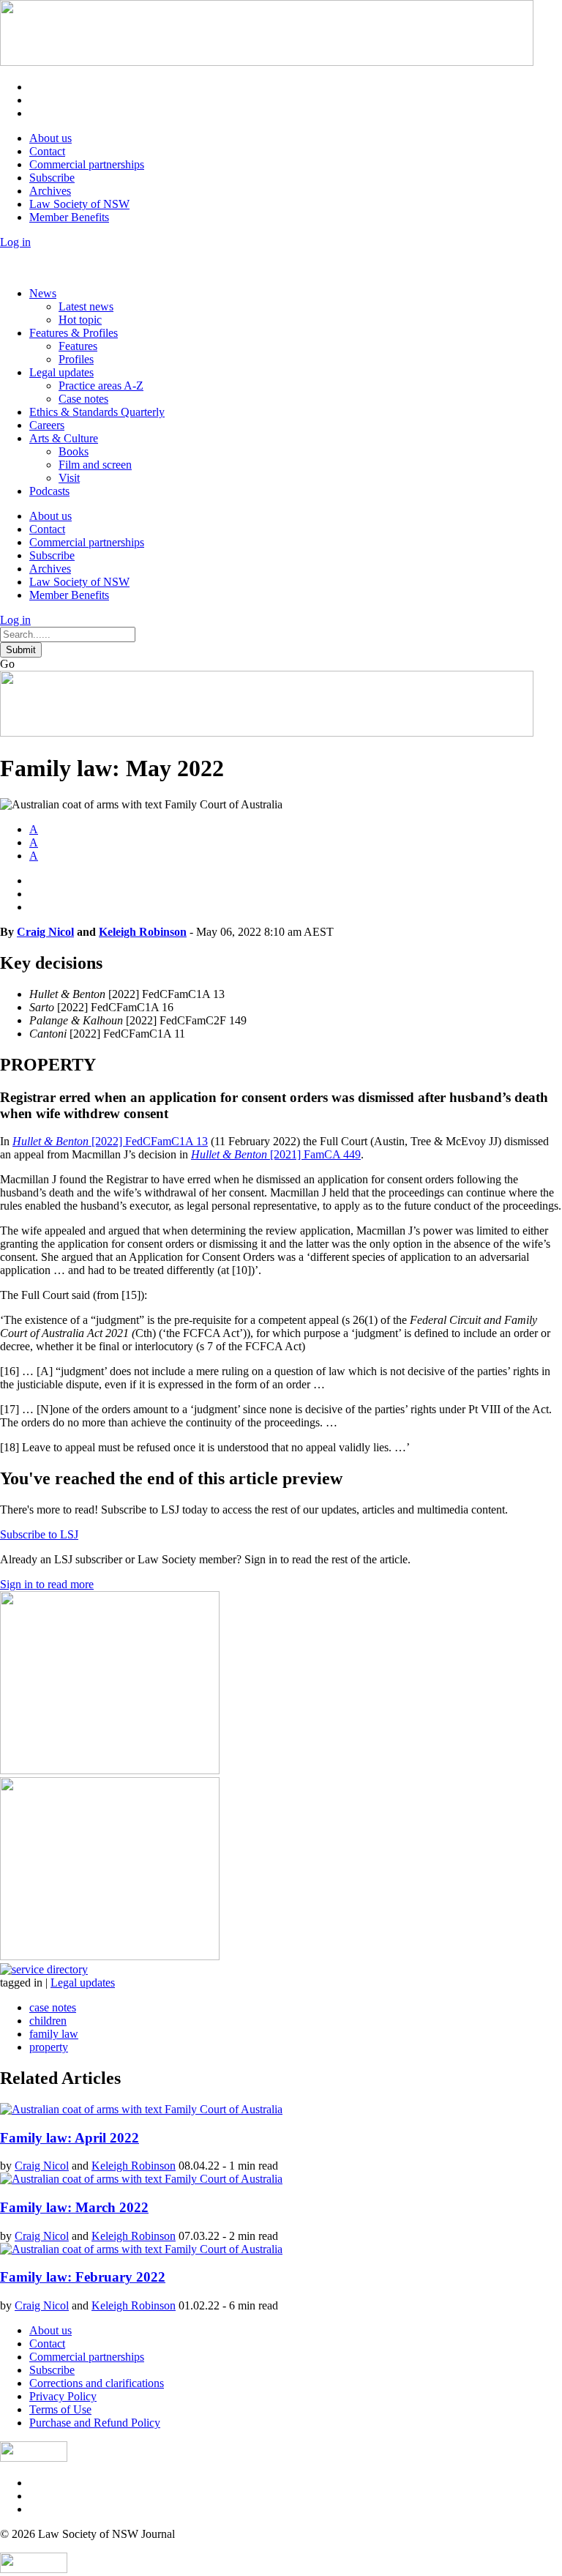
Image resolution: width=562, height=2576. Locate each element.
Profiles (76, 359)
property (49, 2047)
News (43, 293)
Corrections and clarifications (97, 2383)
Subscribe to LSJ (39, 1534)
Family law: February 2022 (83, 2277)
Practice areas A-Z (101, 386)
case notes (53, 2007)
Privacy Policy (63, 2396)
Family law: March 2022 (74, 2207)
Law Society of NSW (79, 204)
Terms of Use (60, 2409)
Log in (15, 242)
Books (74, 451)
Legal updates (61, 372)
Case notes (83, 399)
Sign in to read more (47, 1584)
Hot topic (80, 320)
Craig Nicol (45, 932)
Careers (47, 425)
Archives (50, 191)
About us (50, 138)
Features (78, 346)
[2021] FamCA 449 (276, 1154)
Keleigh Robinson (143, 932)
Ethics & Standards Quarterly (97, 412)
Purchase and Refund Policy (95, 2423)
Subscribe (52, 178)
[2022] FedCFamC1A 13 (110, 1141)
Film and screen (95, 465)
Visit (69, 478)
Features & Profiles (74, 333)
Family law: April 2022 (70, 2138)
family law (54, 2034)
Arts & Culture (64, 438)
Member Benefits (69, 217)
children (48, 2021)
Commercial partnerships (87, 164)
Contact (47, 151)
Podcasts (49, 491)
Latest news (86, 306)
